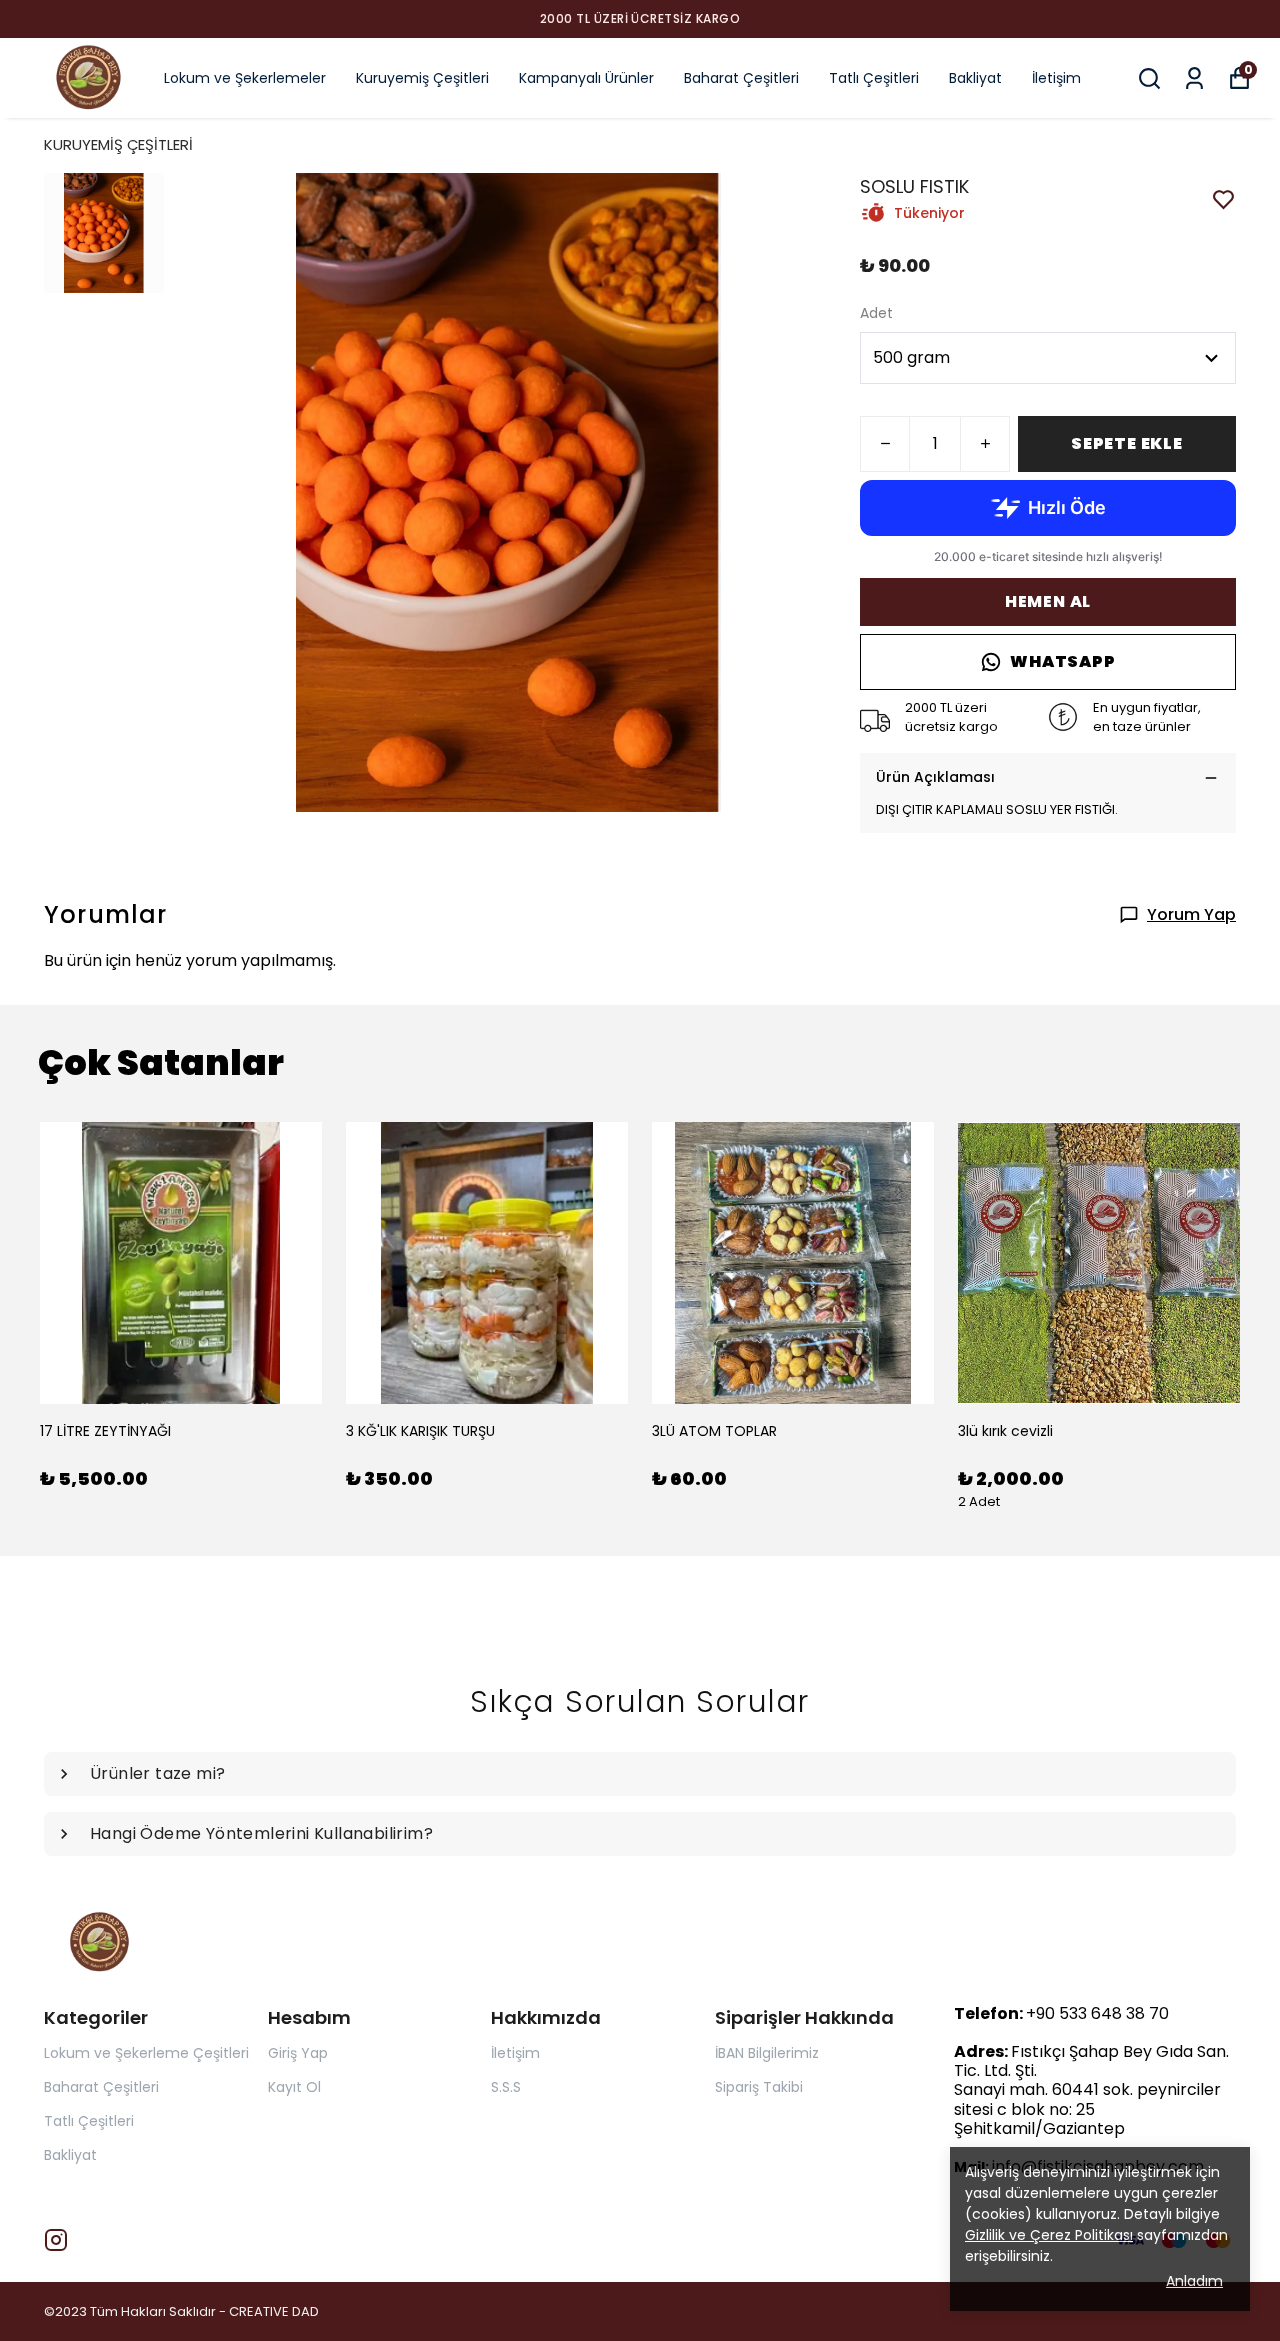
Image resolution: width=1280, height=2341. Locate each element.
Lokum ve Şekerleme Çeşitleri (146, 2053)
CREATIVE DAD (274, 2311)
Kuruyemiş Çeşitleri (422, 78)
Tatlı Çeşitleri (874, 78)
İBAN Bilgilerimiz (767, 2053)
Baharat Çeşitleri (741, 78)
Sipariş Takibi (759, 2087)
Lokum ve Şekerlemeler (245, 78)
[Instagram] (56, 2240)
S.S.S (506, 2087)
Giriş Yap (298, 2053)
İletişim (1056, 78)
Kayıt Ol (294, 2087)
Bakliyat (975, 78)
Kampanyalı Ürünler (586, 78)
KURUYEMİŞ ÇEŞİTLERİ (118, 144)
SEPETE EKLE (1127, 443)
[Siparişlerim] (1194, 78)
